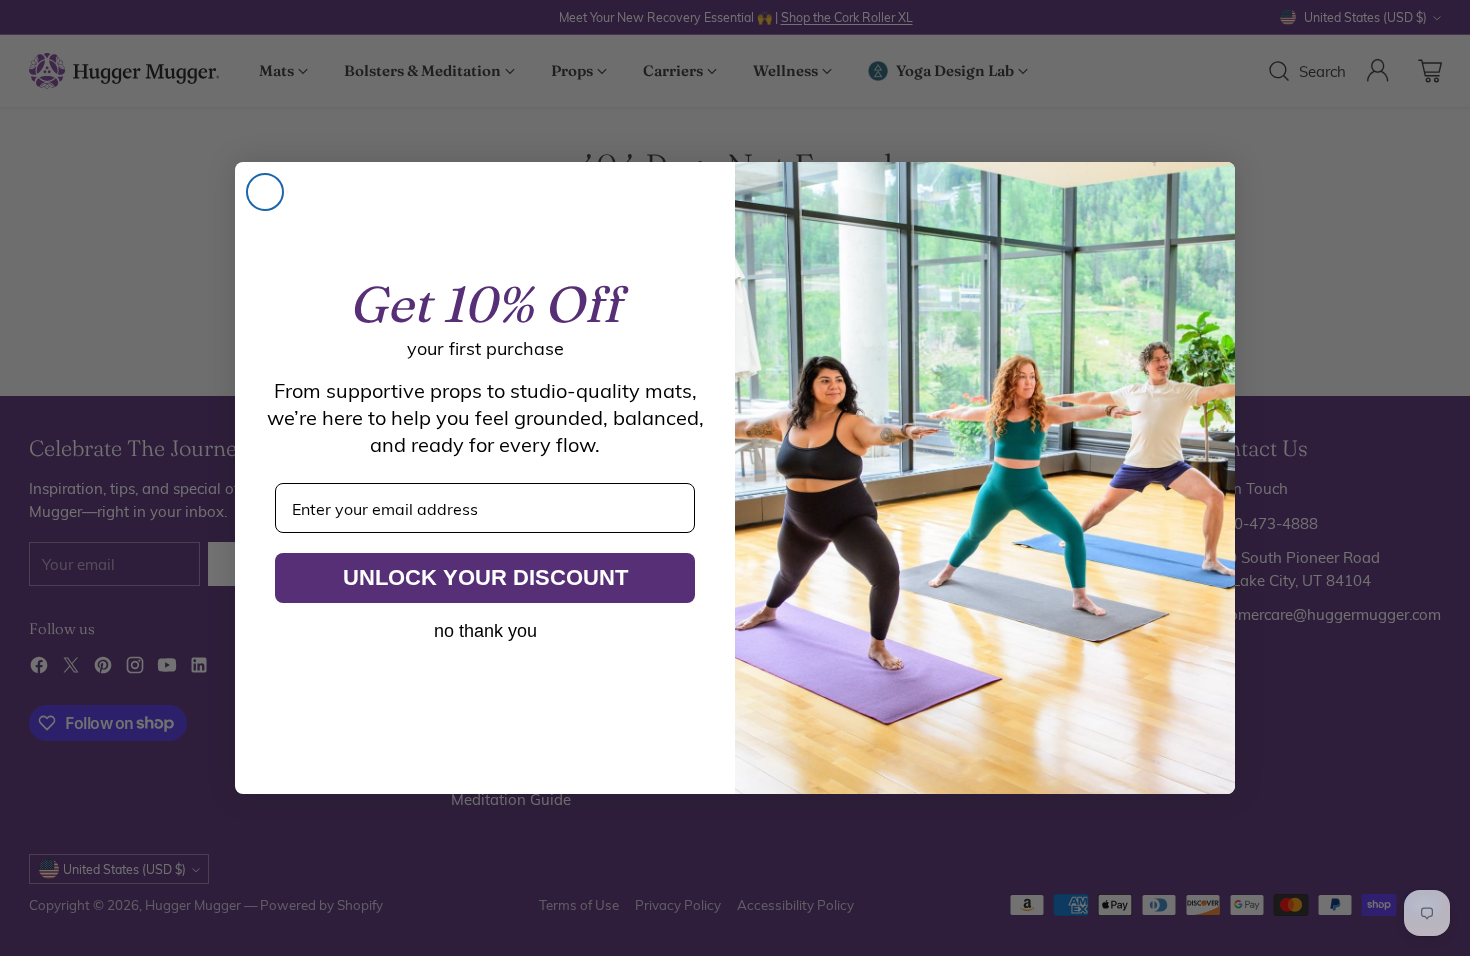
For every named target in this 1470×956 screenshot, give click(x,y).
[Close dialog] (265, 192)
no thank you (485, 631)
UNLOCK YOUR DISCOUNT (485, 577)
